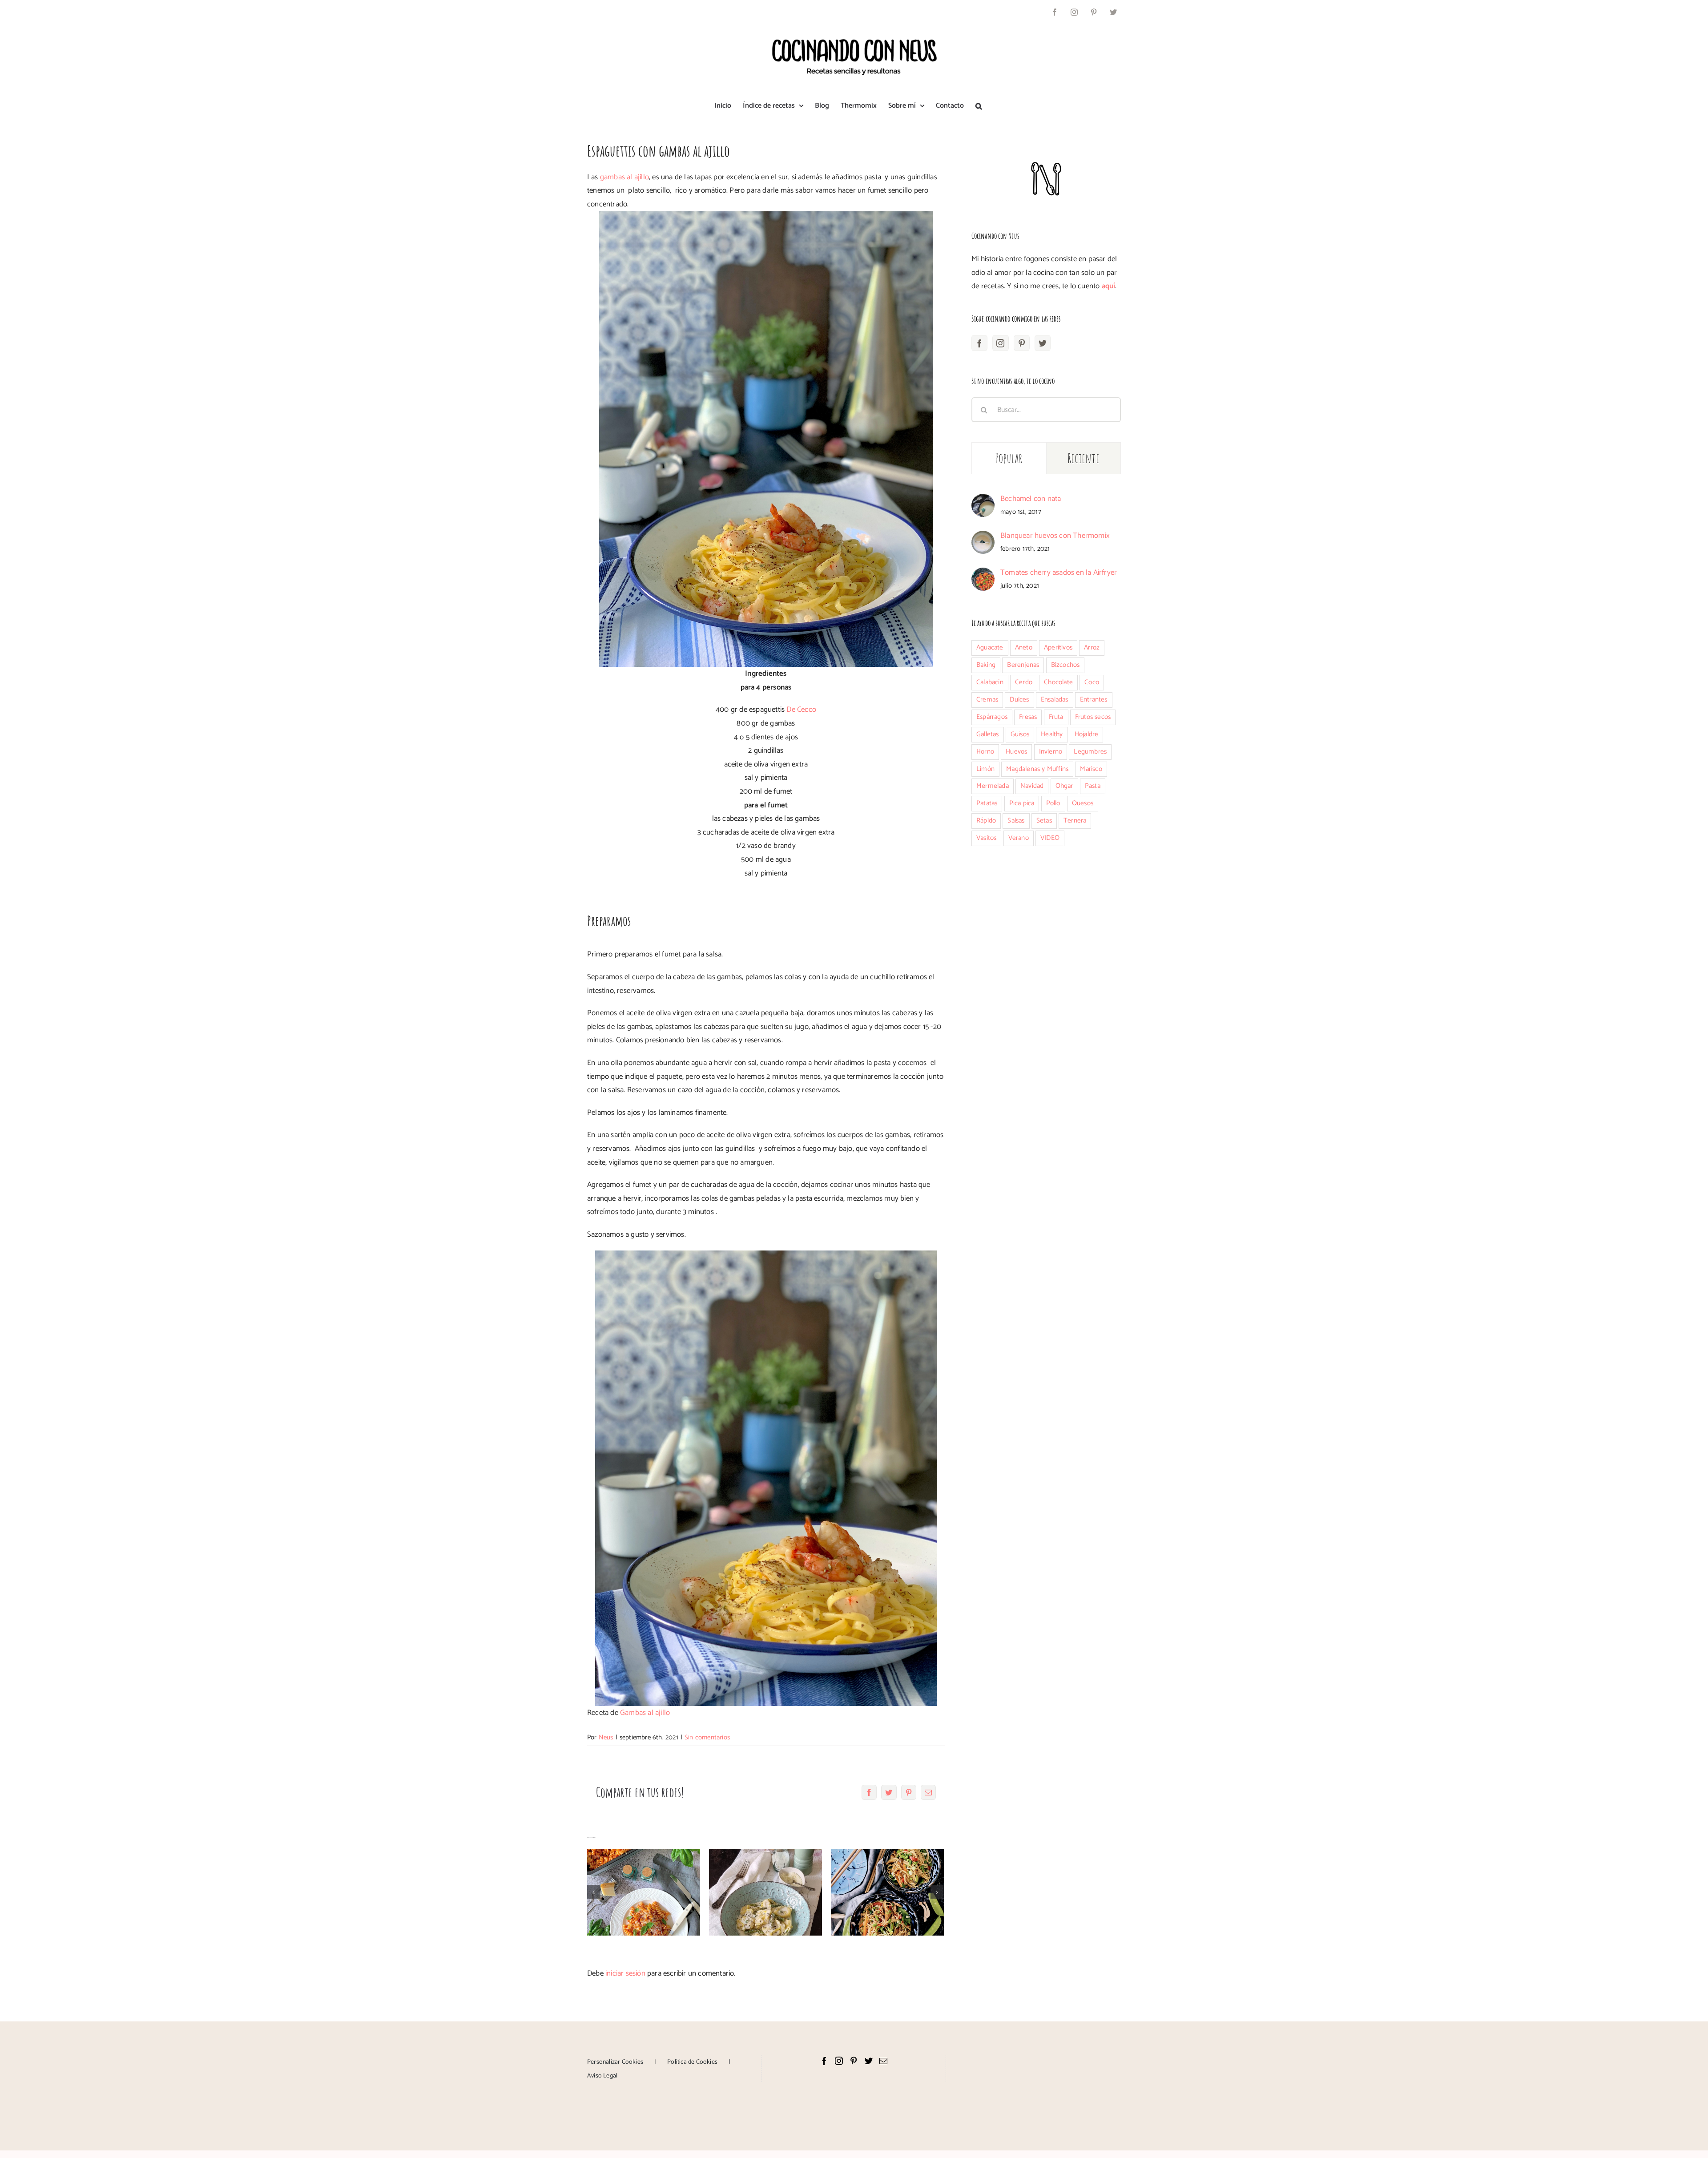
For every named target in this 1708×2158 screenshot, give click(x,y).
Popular (1009, 458)
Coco (1092, 682)
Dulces (1019, 700)
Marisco (1091, 769)
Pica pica (1022, 803)
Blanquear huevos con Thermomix (1055, 536)
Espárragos (992, 717)
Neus (606, 1737)
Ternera (1075, 821)
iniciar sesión (626, 1973)
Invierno (1051, 752)
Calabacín (990, 682)
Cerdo (1024, 682)
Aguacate (990, 647)
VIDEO (1050, 838)
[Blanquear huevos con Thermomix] (983, 537)
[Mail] (883, 2061)
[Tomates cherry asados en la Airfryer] (983, 574)
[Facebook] (979, 343)
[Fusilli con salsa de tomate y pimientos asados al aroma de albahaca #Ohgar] (644, 1892)
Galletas (988, 734)
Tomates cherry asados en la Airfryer (1059, 573)
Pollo (1053, 803)
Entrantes (1094, 700)
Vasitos (986, 838)
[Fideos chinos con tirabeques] (887, 1892)
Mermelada (993, 786)
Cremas (987, 700)
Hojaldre (1087, 734)
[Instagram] (1000, 343)
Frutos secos (1093, 717)
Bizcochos (1065, 665)
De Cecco (801, 710)
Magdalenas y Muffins (1037, 769)
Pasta (1093, 786)
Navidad (1032, 786)
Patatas (987, 803)
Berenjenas (1023, 665)
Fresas (1028, 717)
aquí (1109, 286)
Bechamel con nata (1031, 499)
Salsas (1016, 821)
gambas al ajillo (624, 177)
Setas (1044, 821)
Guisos (1020, 734)
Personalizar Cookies (615, 2062)
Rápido (986, 821)
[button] (979, 106)
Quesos (1083, 803)
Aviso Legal (602, 2076)
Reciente (1084, 458)
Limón (985, 769)
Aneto (1024, 647)
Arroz (1092, 647)
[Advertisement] (1046, 929)
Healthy (1052, 734)
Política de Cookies (692, 2062)
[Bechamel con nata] (983, 500)
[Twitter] (1043, 343)
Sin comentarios (707, 1737)
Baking (986, 665)
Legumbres (1090, 752)
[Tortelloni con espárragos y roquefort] (765, 1892)
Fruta (1056, 717)
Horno (985, 752)
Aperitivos (1058, 647)
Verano (1019, 838)
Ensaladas (1055, 700)
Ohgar (1064, 786)
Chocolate (1058, 682)
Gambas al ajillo (645, 1713)
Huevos (1016, 752)
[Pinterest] (1022, 343)
